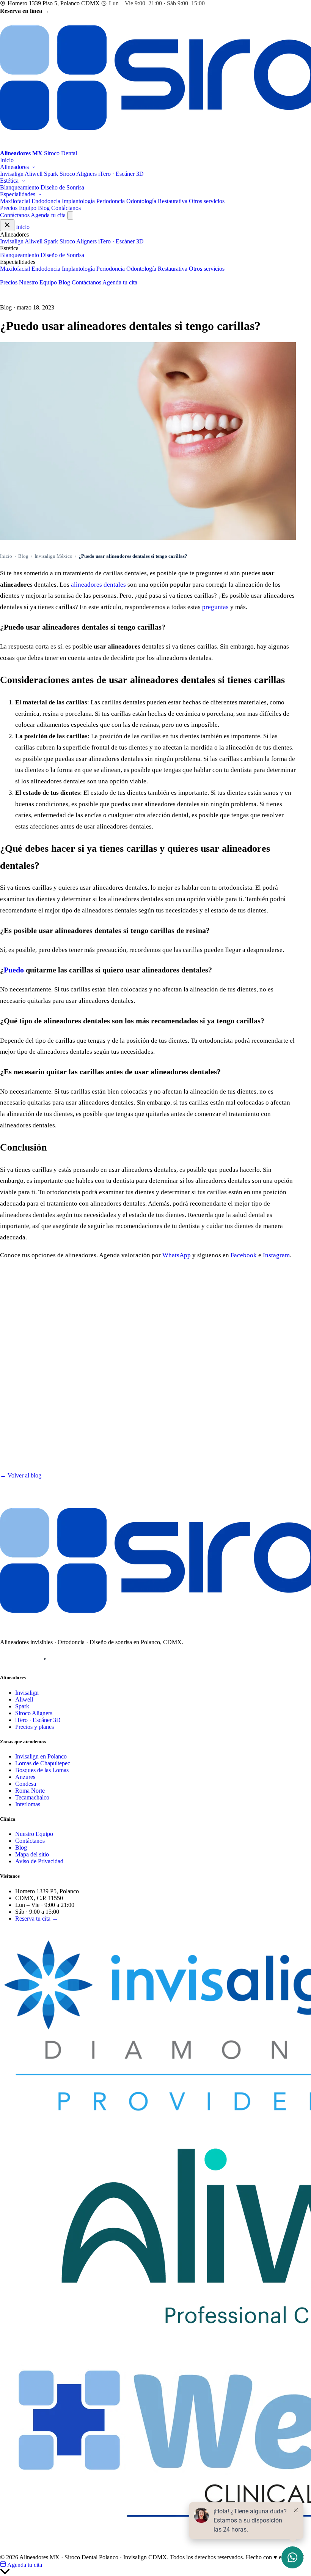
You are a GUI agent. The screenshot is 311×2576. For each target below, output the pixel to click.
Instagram (276, 1255)
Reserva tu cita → (37, 1919)
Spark (51, 174)
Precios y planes (35, 1727)
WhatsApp (177, 1255)
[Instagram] (7, 1659)
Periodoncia (111, 201)
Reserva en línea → (25, 11)
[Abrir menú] (70, 215)
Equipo (28, 208)
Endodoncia (46, 201)
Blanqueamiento (20, 187)
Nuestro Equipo (38, 282)
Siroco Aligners (78, 174)
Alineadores (15, 167)
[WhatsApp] (64, 1659)
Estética (10, 181)
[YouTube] (45, 1659)
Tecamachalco (32, 1797)
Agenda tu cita (48, 215)
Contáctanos (66, 208)
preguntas (215, 607)
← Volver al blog (21, 1475)
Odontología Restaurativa (157, 201)
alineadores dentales (98, 585)
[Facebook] (26, 1659)
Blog (44, 208)
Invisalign (12, 174)
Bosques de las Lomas (42, 1770)
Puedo (14, 970)
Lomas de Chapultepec (43, 1763)
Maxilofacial (15, 201)
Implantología (78, 201)
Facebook (244, 1255)
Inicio (7, 160)
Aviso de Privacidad (39, 1861)
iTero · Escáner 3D (121, 174)
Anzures (25, 1777)
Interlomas (28, 1804)
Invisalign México (53, 556)
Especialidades (18, 194)
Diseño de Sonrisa (62, 187)
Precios (9, 208)
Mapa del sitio (32, 1854)
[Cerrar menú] (7, 225)
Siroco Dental (28, 1931)
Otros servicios (207, 201)
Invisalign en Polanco (41, 1756)
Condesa (26, 1784)
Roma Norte (30, 1791)
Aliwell (34, 174)
